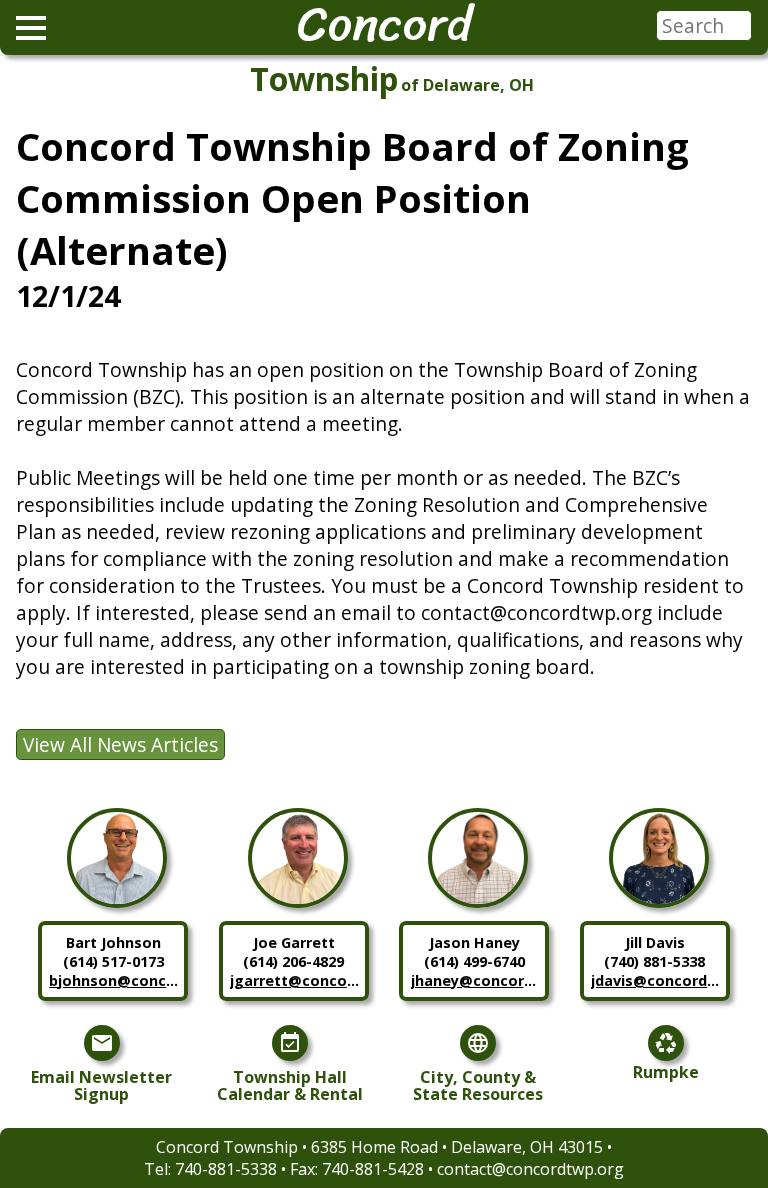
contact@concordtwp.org (530, 1169)
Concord (384, 24)
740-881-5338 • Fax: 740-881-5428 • (306, 1169)
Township (324, 78)
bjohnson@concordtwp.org (114, 980)
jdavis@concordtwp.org (656, 980)
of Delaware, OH (467, 85)
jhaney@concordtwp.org (476, 980)
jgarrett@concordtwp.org (295, 980)
